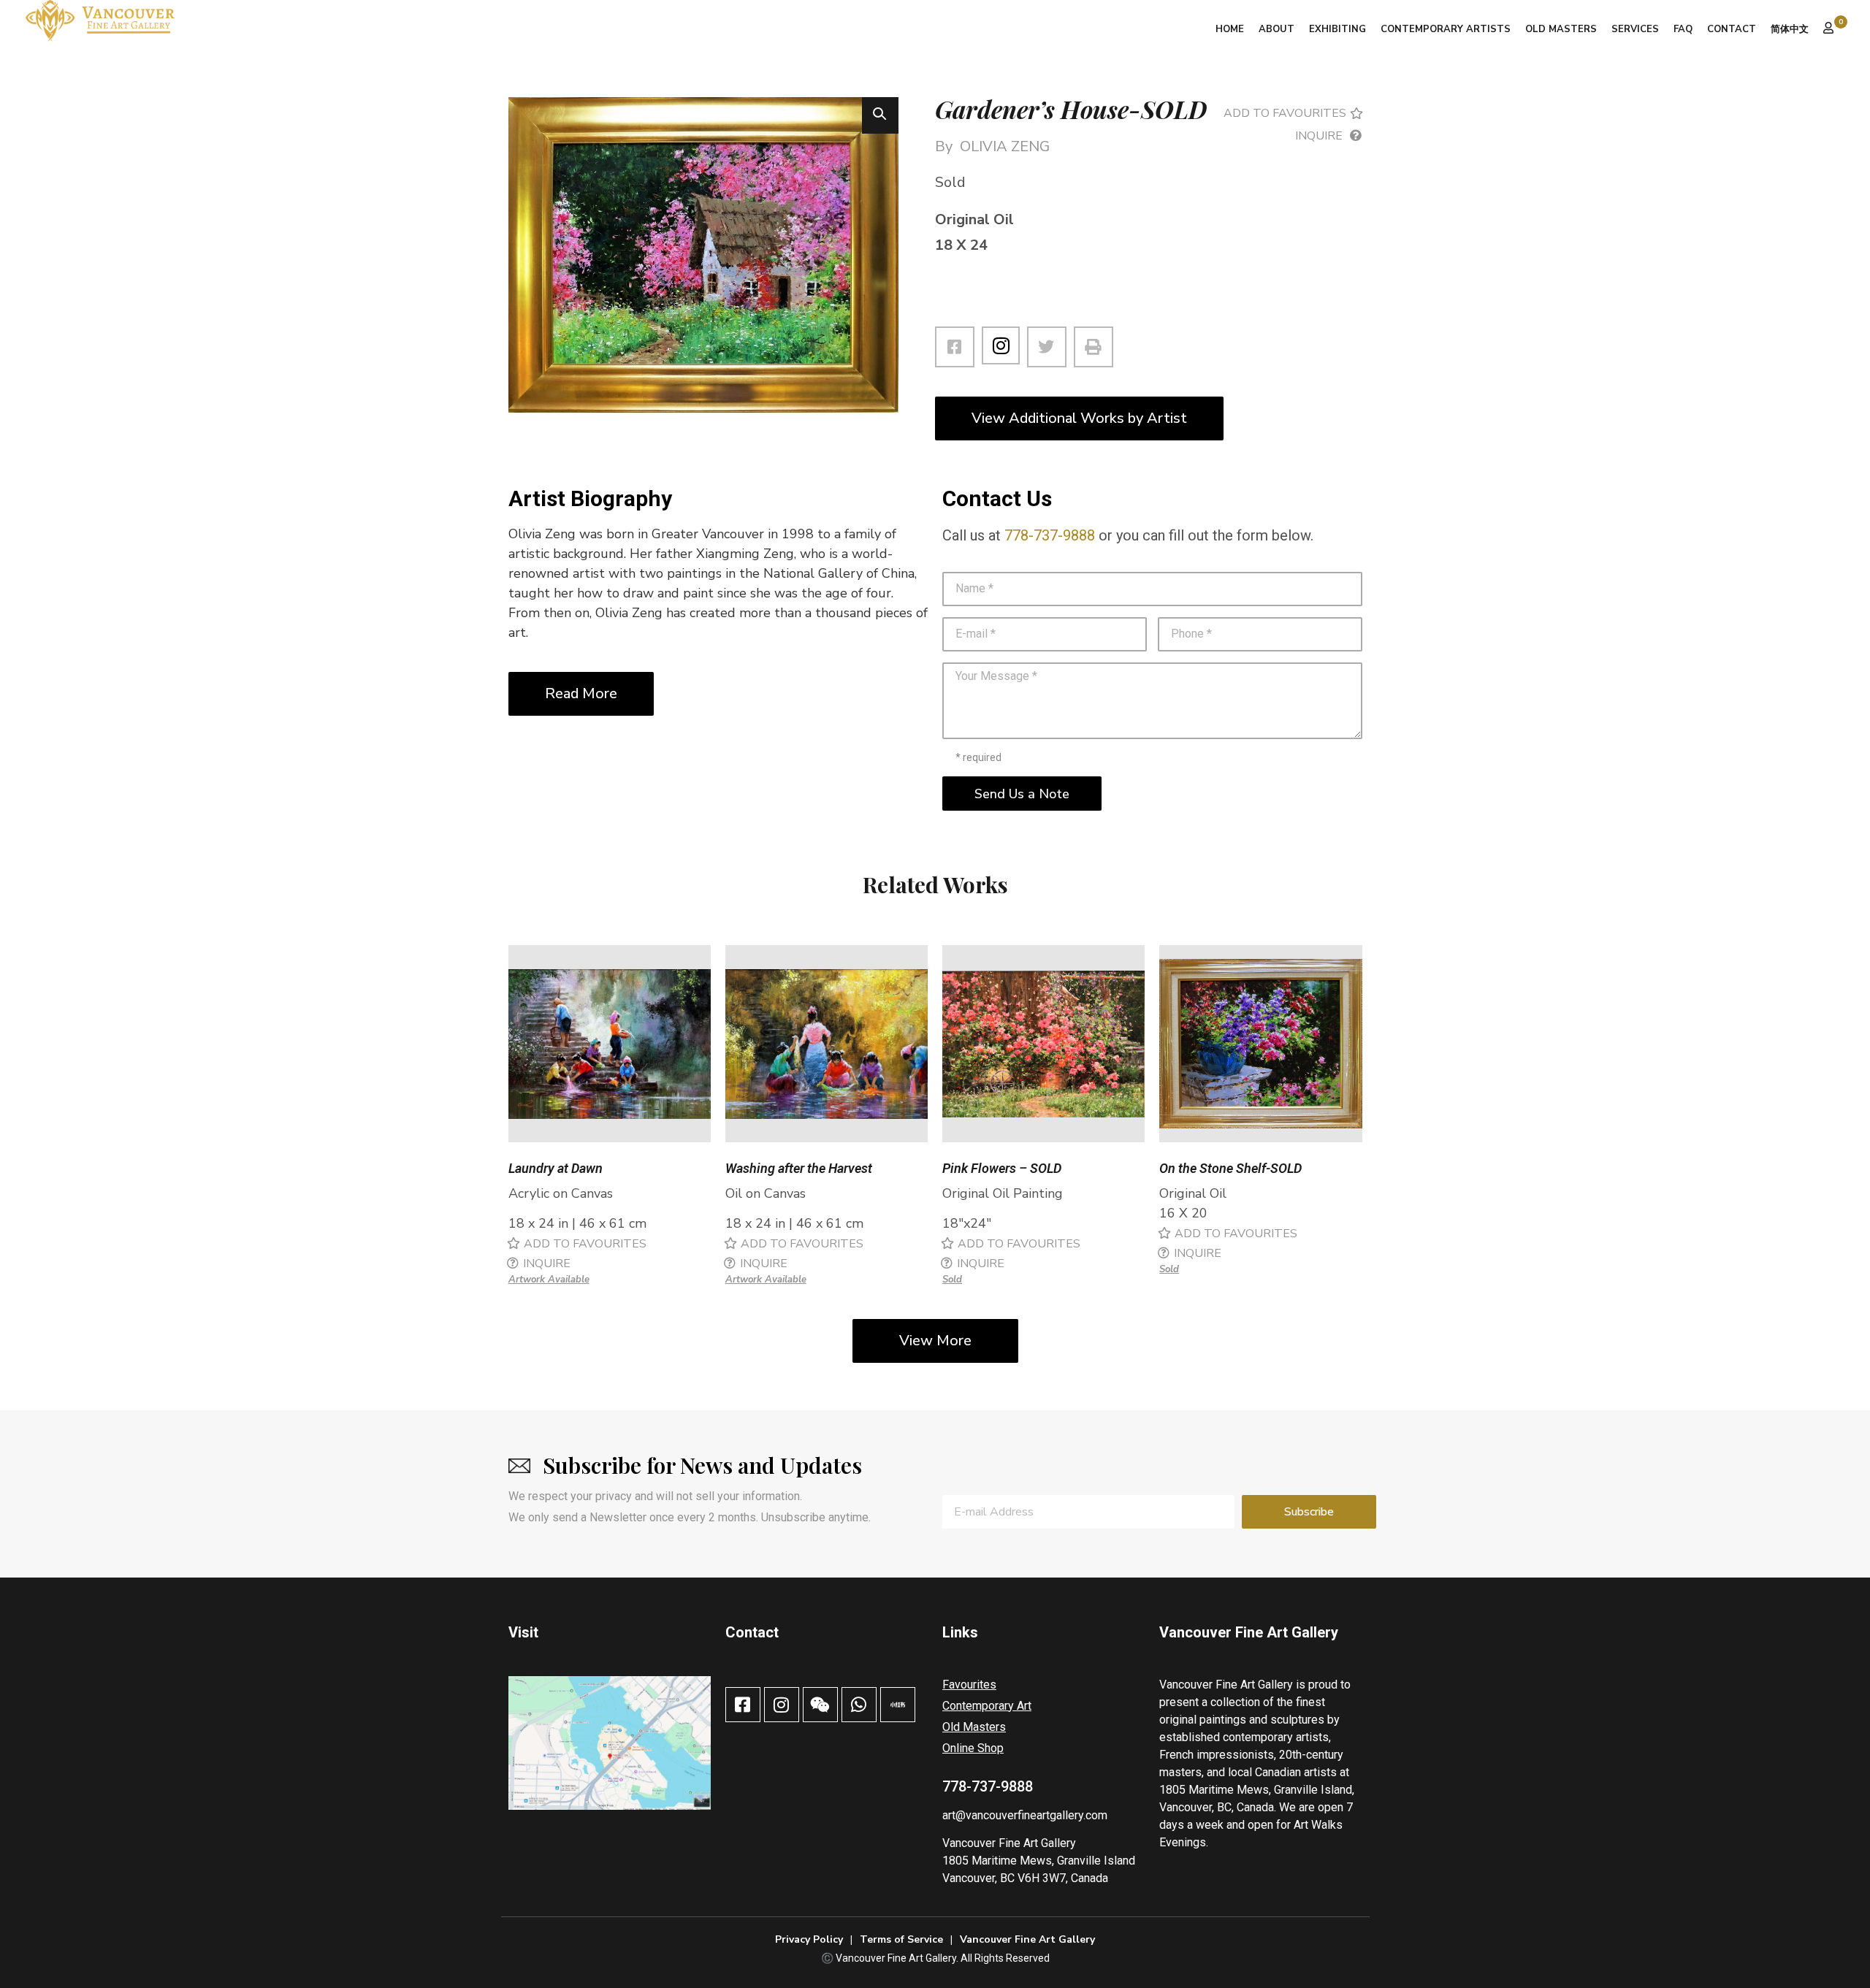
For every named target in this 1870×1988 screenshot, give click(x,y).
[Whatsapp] (859, 1705)
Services (1635, 29)
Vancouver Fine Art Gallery (1009, 1843)
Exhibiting (1337, 29)
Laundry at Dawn (556, 1168)
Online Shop (973, 1748)
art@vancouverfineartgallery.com (1025, 1815)
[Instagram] (1001, 345)
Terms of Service (901, 1939)
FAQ (1683, 29)
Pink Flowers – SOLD (1002, 1168)
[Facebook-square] (743, 1705)
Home (1230, 29)
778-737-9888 (1050, 535)
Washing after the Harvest (799, 1168)
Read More (581, 693)
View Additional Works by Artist (1079, 418)
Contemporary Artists (1446, 29)
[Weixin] (820, 1705)
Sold (952, 1280)
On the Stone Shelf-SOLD (1230, 1168)
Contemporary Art (987, 1706)
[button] (880, 115)
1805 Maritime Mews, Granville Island (1039, 1861)
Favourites (969, 1685)
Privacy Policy (809, 1939)
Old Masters (1561, 29)
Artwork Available (549, 1280)
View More (935, 1341)
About (1276, 29)
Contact (1732, 29)
